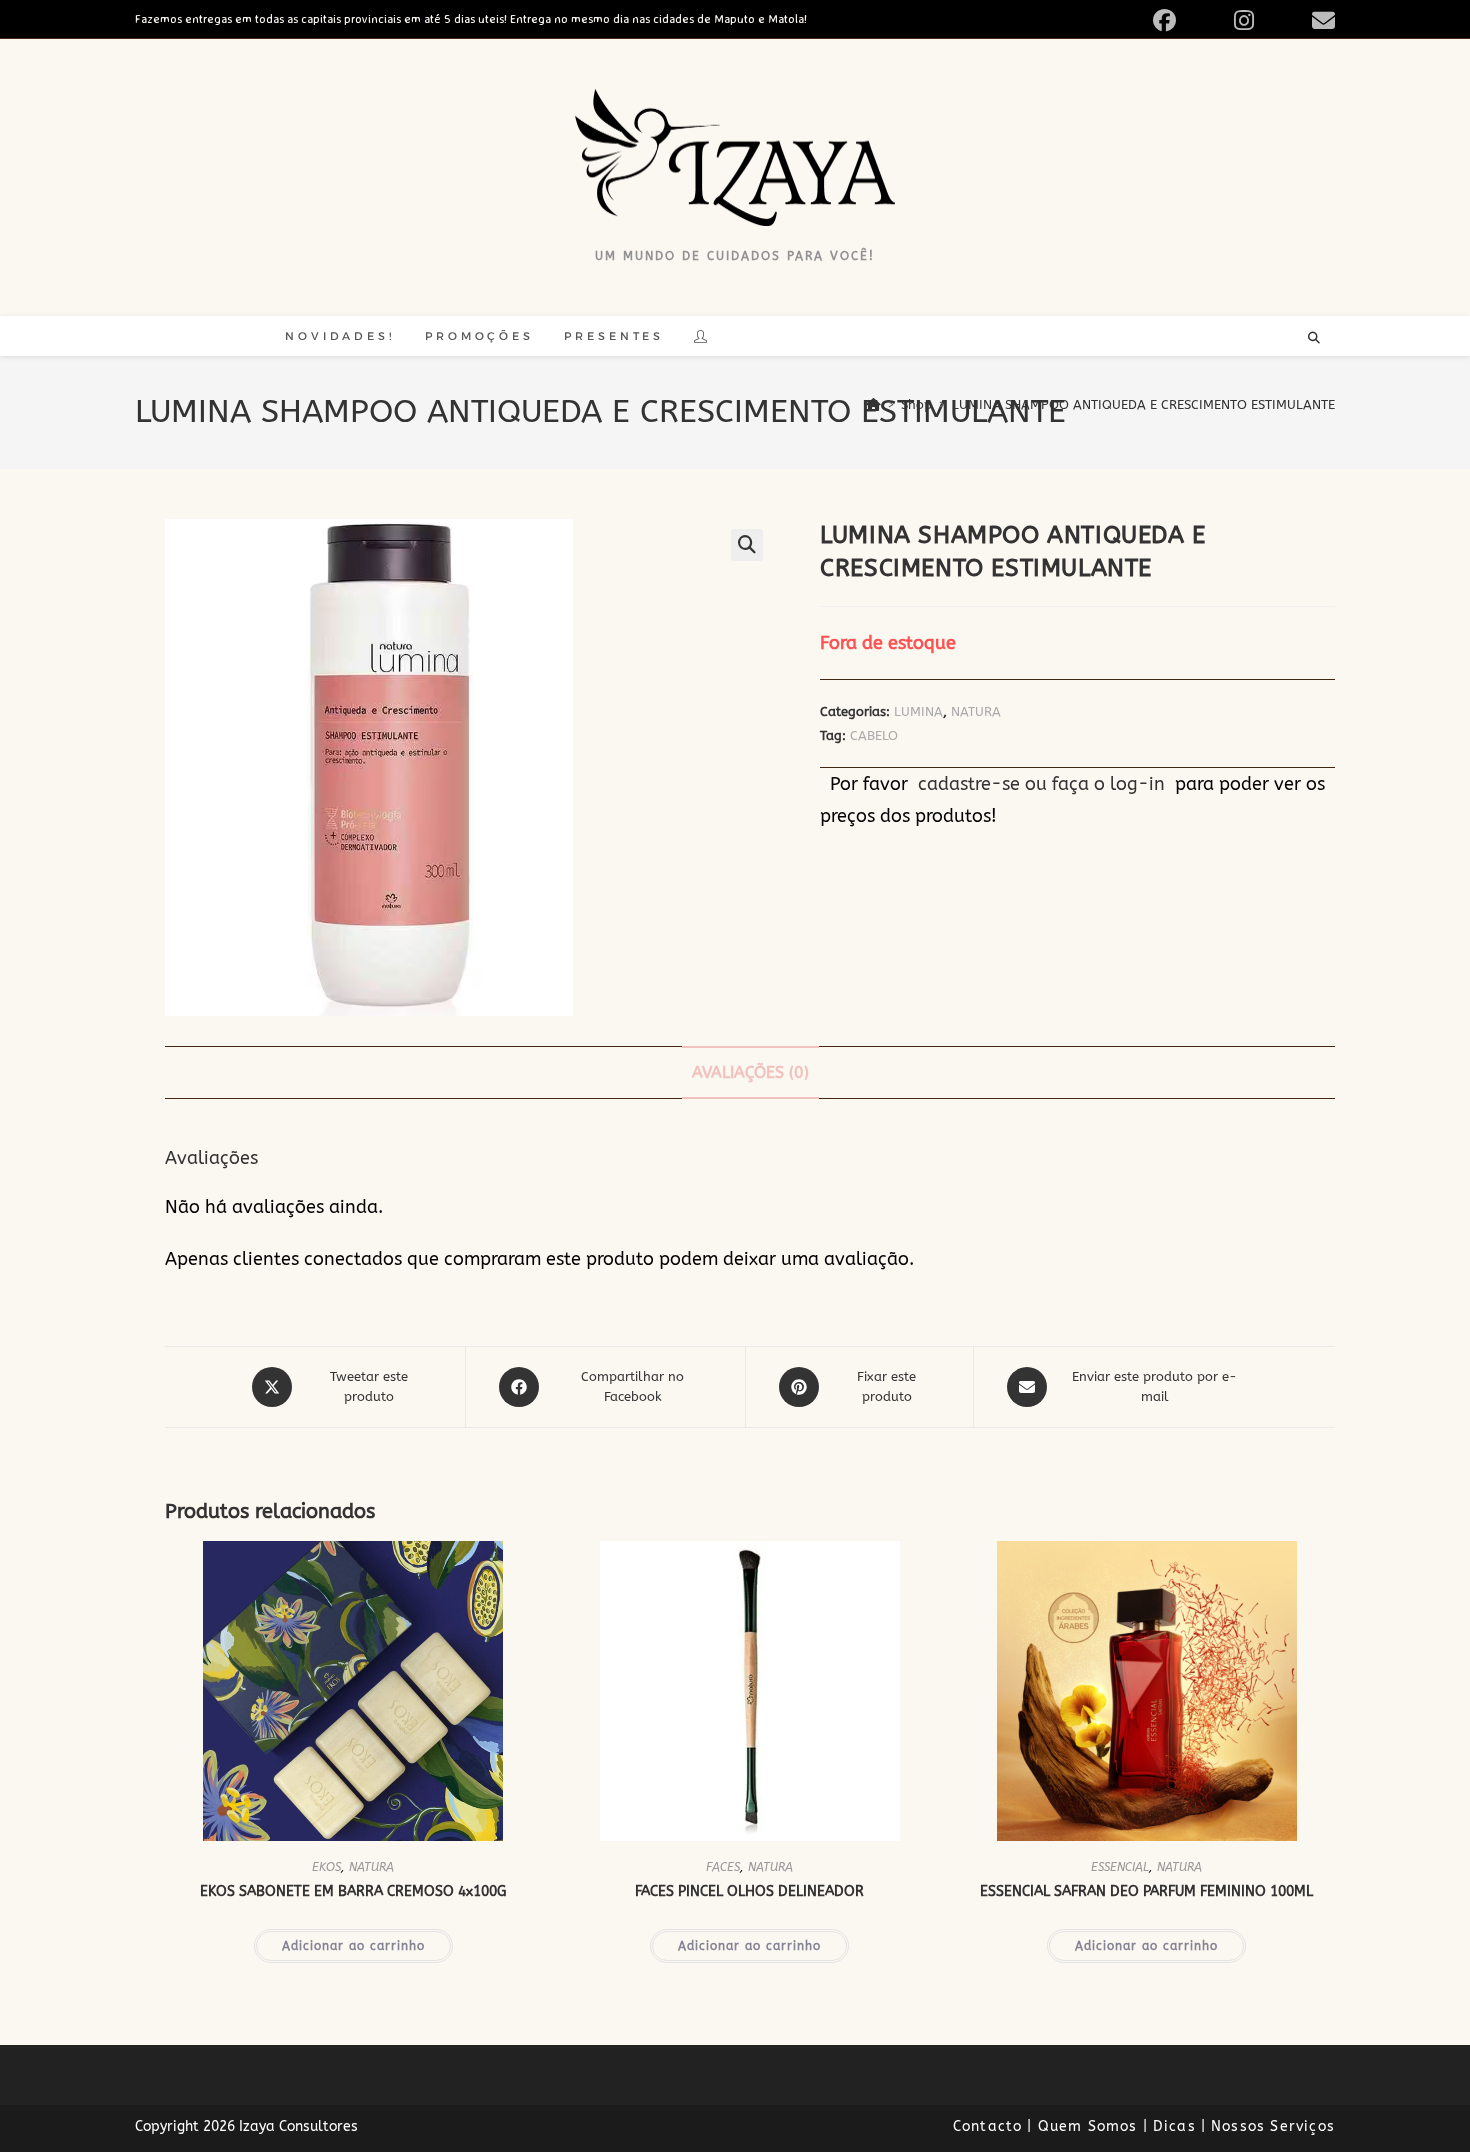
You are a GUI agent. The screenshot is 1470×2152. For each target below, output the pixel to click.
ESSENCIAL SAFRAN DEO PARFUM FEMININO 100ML (1146, 1891)
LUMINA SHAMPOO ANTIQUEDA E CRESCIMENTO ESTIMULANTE (1143, 404)
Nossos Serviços (1273, 2126)
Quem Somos (1088, 2126)
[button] (747, 545)
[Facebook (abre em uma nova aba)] (1187, 20)
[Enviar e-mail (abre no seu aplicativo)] (1320, 20)
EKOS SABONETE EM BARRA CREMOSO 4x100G (353, 1891)
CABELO (874, 735)
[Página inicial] (873, 404)
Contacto (988, 2126)
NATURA (976, 711)
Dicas (1174, 2126)
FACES (723, 1867)
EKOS (326, 1867)
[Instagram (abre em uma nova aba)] (1267, 20)
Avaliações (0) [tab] (750, 1072)
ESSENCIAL (1120, 1867)
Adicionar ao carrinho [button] (353, 1946)
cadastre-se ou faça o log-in (1041, 784)
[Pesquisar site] (1314, 339)
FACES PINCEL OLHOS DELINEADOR (749, 1891)
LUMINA (918, 711)
